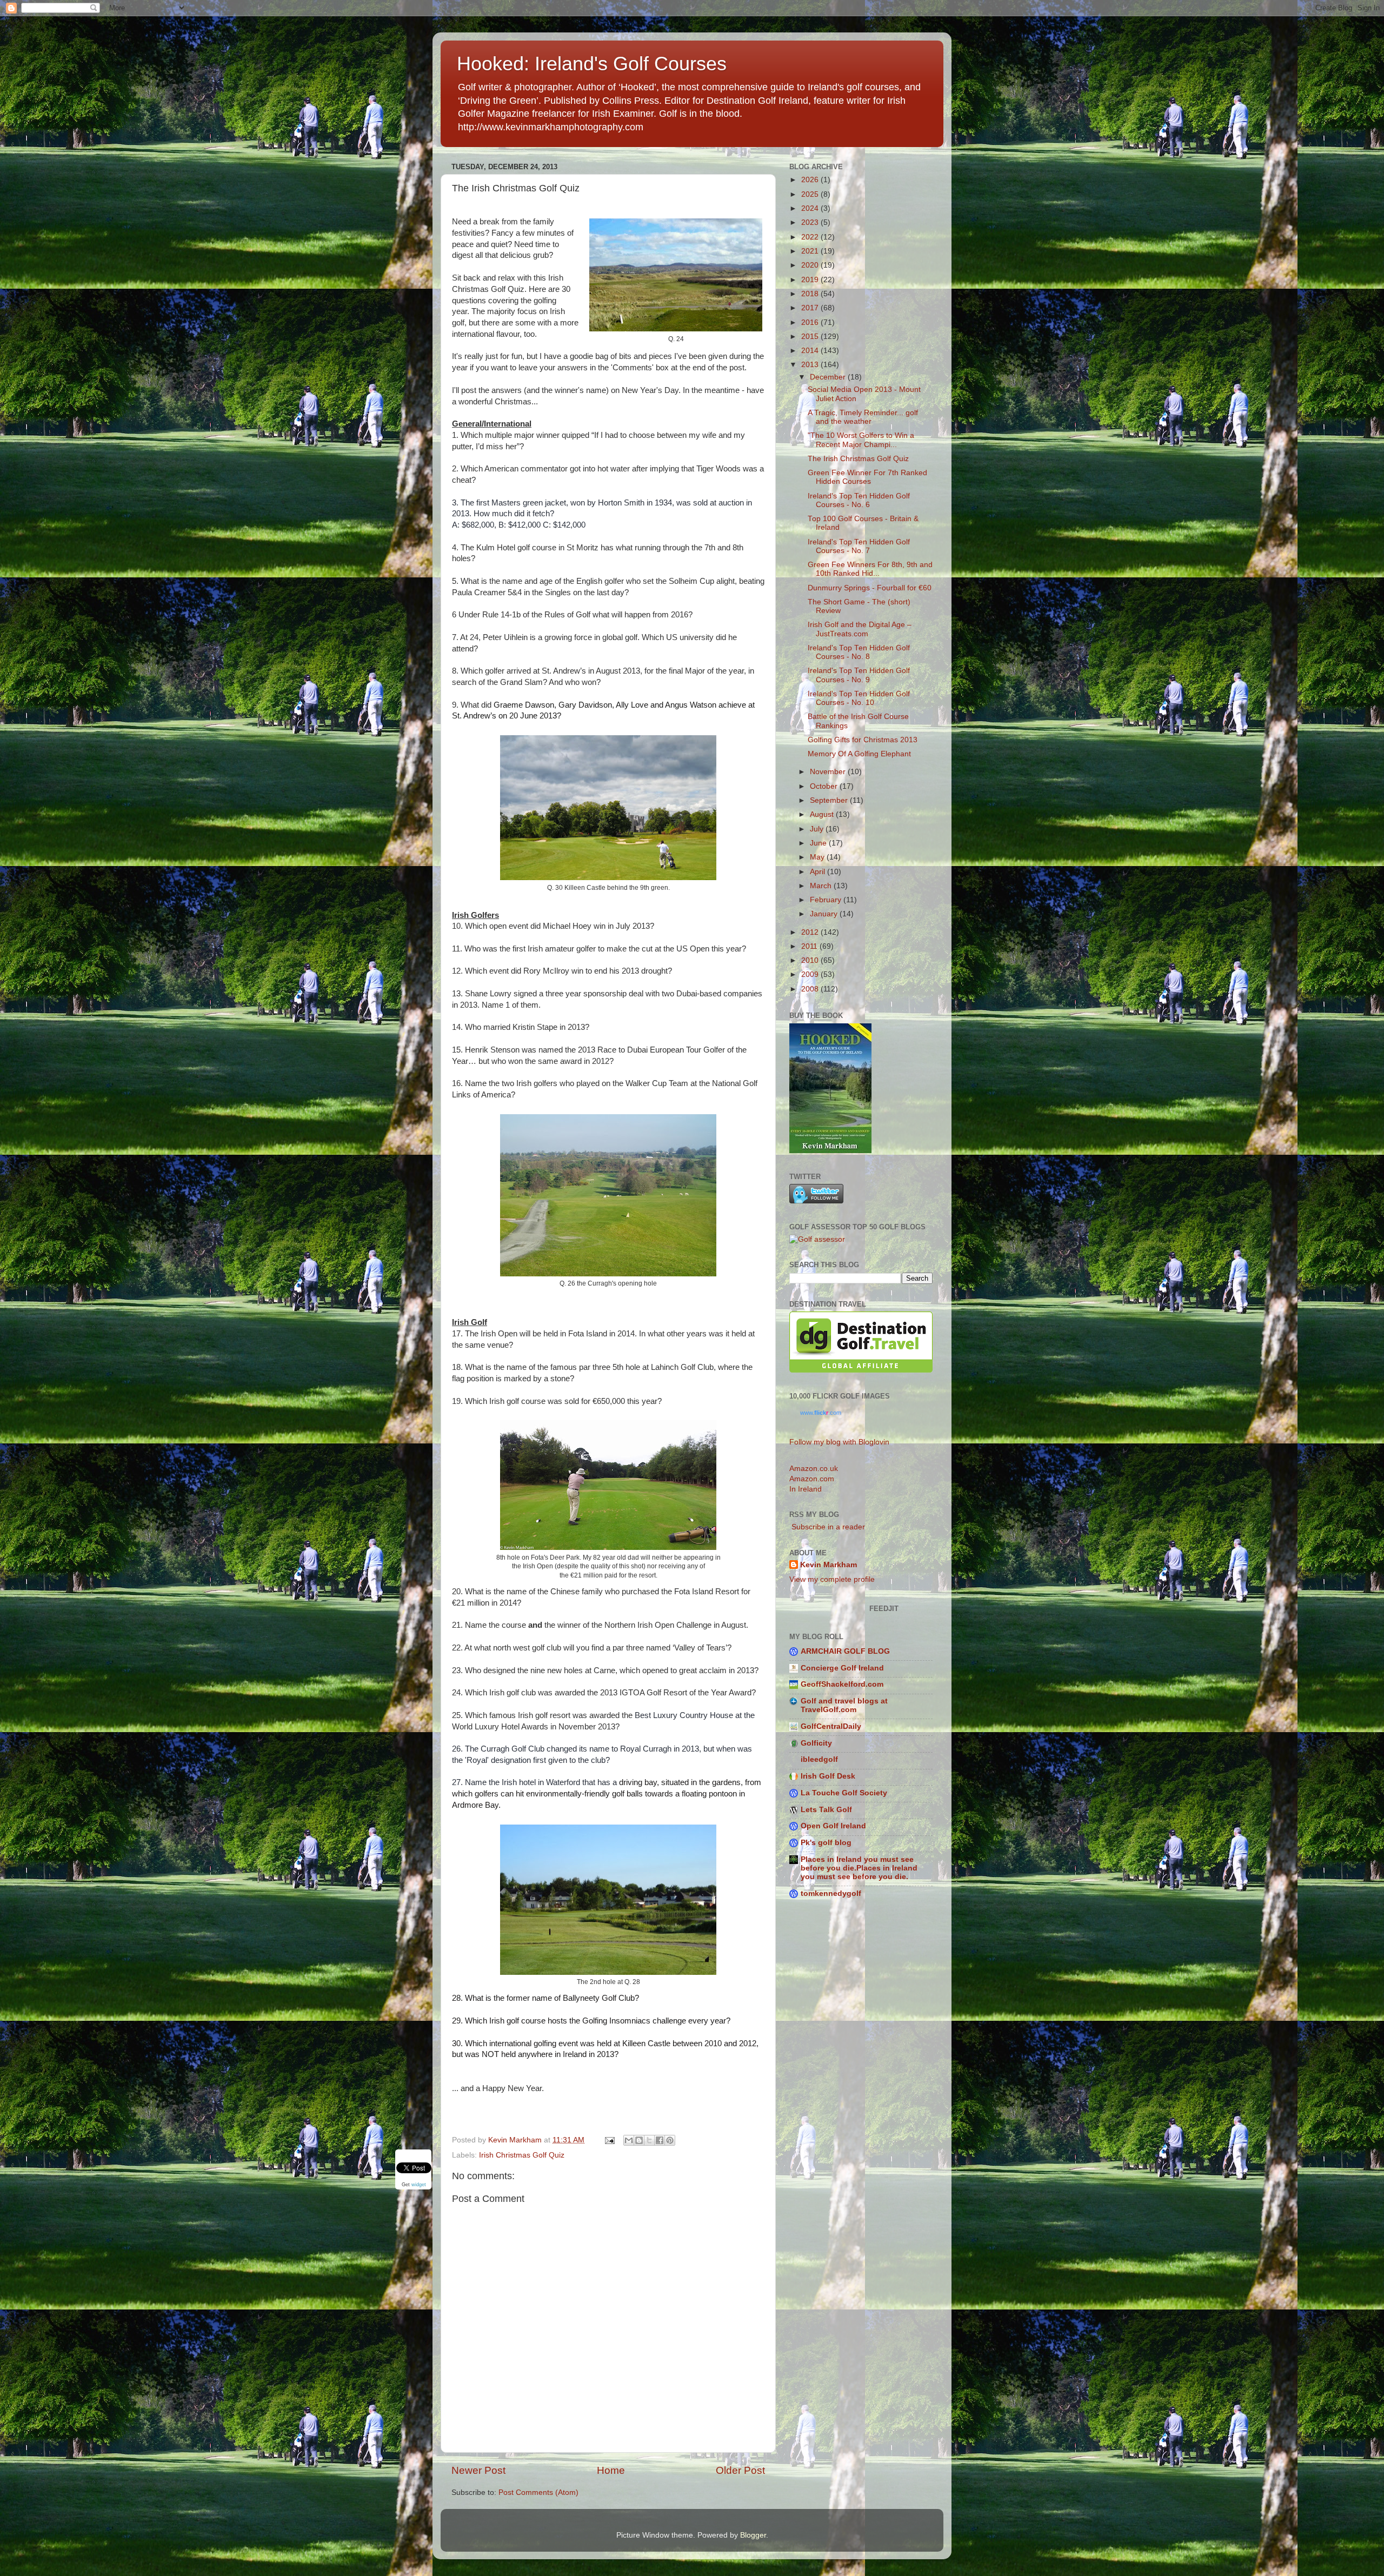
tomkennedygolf (831, 1893)
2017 (811, 308)
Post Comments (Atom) (538, 2492)
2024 (811, 208)
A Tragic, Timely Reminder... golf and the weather (863, 417)
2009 (811, 974)
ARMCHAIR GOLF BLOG (845, 1651)
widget (419, 2185)
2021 (811, 251)
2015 (811, 337)
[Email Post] (609, 2140)
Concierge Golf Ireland (842, 1668)
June (819, 843)
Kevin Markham (829, 1565)
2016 (811, 322)
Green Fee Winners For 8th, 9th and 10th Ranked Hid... (870, 569)
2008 (811, 989)
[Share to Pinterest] (670, 2140)
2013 (811, 365)
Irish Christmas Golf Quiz (522, 2155)
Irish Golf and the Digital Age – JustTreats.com (860, 629)
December (829, 377)
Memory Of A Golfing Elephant (859, 754)
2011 (810, 946)
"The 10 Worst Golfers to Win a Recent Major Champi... (861, 440)
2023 (811, 222)
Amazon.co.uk (814, 1469)
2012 (811, 932)
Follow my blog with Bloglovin (839, 1442)
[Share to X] (649, 2140)
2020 (811, 265)
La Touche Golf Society (844, 1793)
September (830, 800)
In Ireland (806, 1489)
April (819, 872)
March (822, 886)
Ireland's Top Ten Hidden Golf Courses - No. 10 (859, 698)
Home (611, 2470)
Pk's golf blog (826, 1843)
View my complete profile (832, 1579)
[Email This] (629, 2140)
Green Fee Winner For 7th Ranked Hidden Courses (867, 477)
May (818, 857)
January (825, 914)
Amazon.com (812, 1479)
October (825, 786)
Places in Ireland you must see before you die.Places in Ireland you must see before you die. (859, 1868)
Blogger (753, 2535)
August (823, 814)
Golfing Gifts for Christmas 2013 (863, 740)
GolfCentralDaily (831, 1726)
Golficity (816, 1743)
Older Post (740, 2470)
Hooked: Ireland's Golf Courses (592, 64)
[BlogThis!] (639, 2140)
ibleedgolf (819, 1759)
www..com (821, 1413)
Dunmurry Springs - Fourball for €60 (870, 588)
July (818, 829)
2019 (811, 280)
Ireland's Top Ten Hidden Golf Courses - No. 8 (859, 652)
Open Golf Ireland (833, 1826)
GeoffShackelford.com (842, 1684)
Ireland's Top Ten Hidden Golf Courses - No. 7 (859, 546)
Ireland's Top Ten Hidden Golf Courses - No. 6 (859, 500)
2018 (811, 294)
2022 (811, 237)
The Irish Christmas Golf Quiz (858, 459)
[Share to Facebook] (660, 2140)
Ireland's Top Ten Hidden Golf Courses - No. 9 (859, 675)
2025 (811, 194)
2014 (811, 351)
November (829, 772)
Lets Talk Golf (826, 1810)
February (827, 900)
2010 (811, 960)
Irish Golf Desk (828, 1776)
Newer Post (478, 2470)
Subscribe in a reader (827, 1527)
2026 (811, 180)
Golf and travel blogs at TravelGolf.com (844, 1705)
